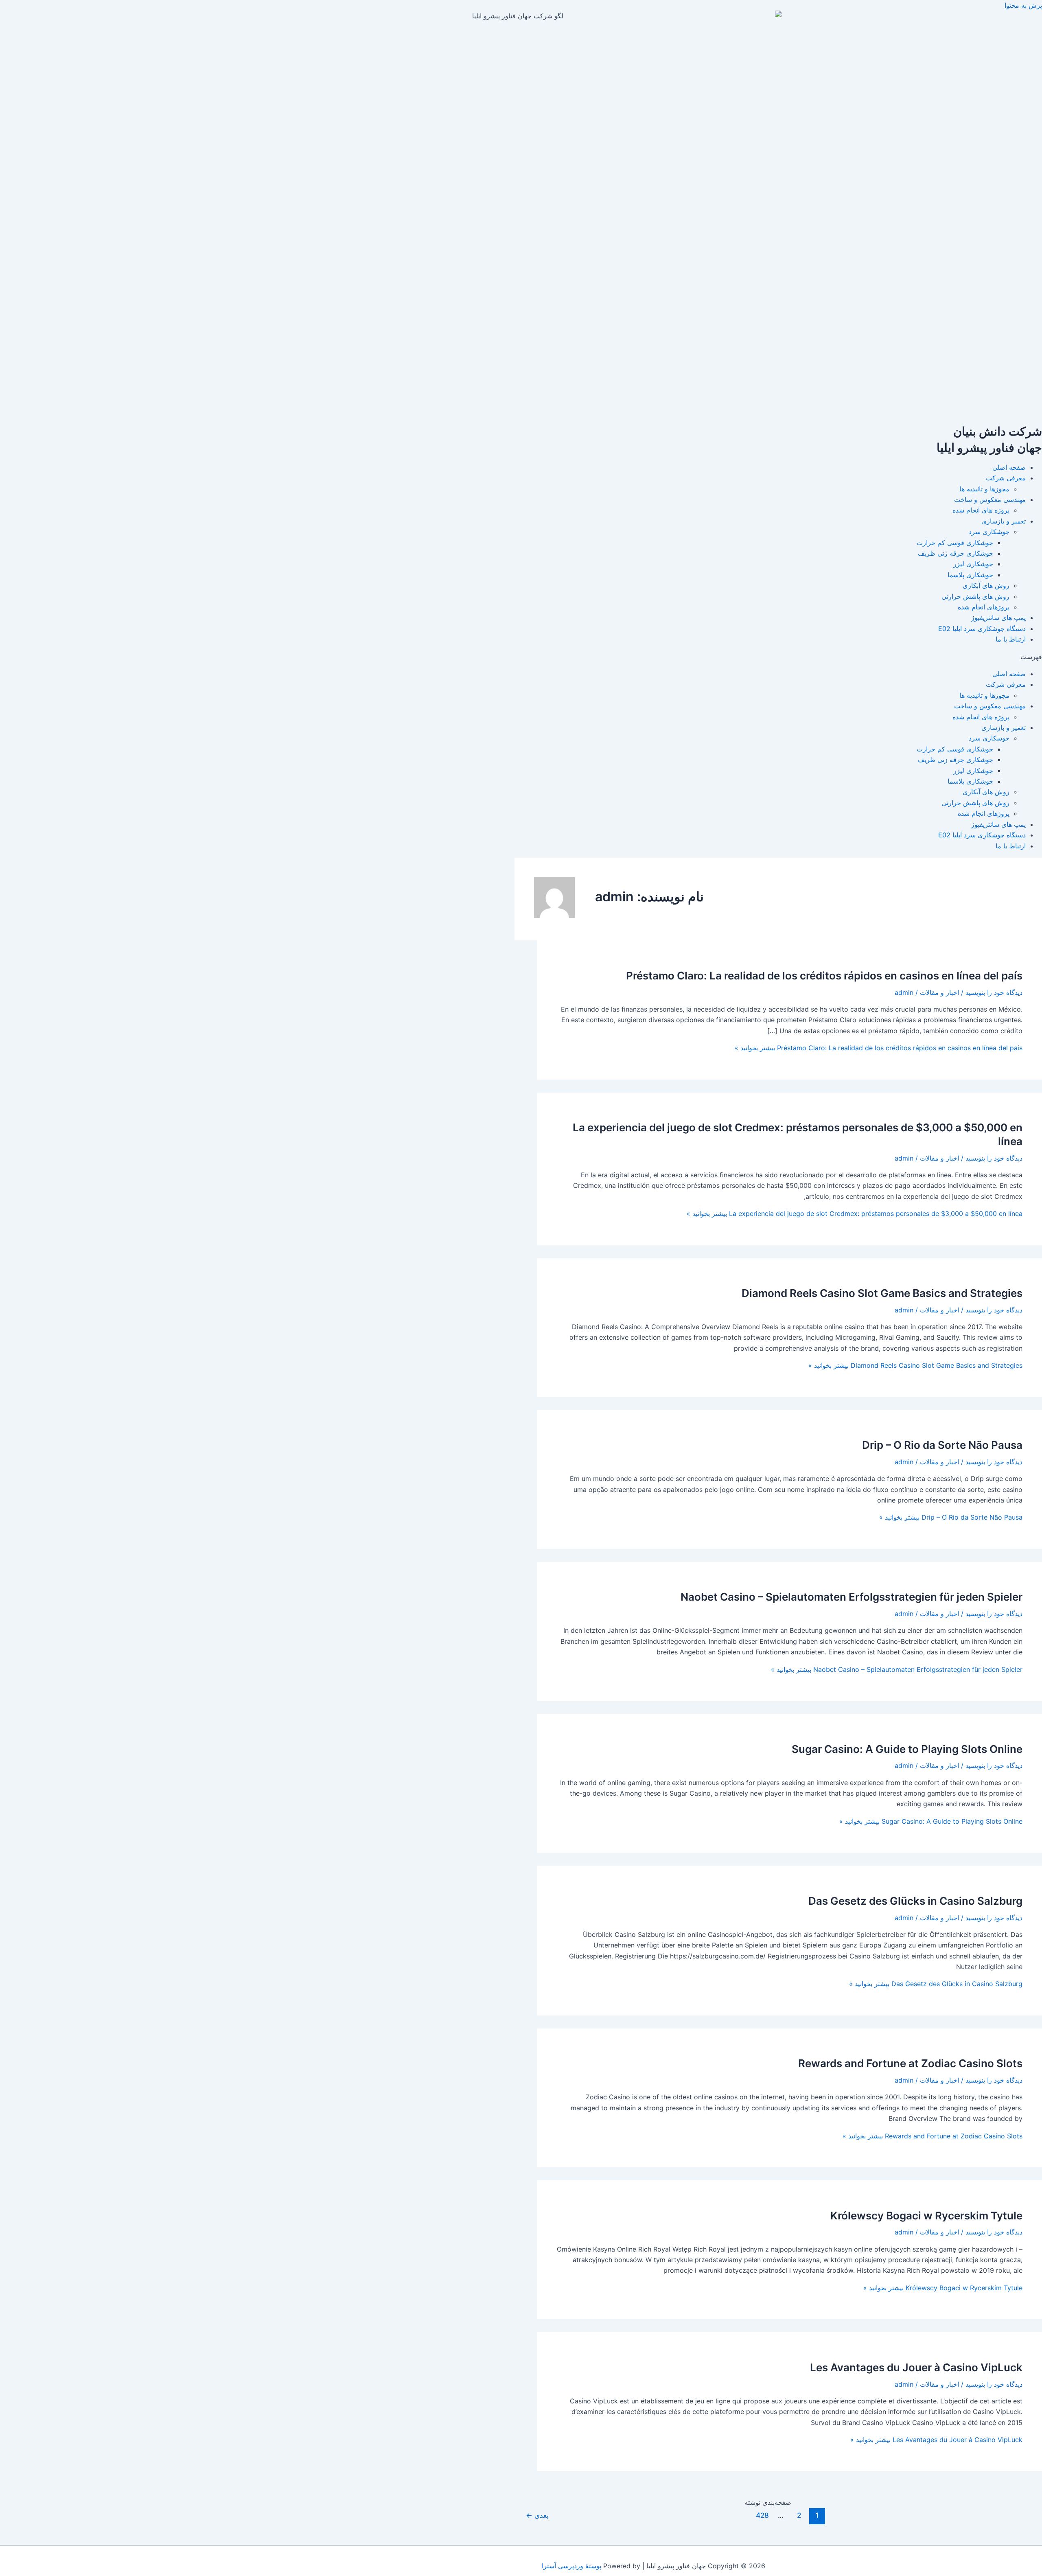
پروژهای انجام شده (984, 607)
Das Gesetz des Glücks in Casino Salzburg (915, 1901)
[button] (521, 657)
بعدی (537, 2515)
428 (762, 2515)
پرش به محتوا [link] (1023, 5)
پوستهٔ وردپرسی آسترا (571, 2566)
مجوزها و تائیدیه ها (984, 489)
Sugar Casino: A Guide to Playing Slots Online (907, 1749)
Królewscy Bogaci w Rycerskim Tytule (926, 2216)
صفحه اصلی (1009, 467)
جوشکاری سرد (989, 532)
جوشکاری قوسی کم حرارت (955, 543)
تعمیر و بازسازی (1004, 521)
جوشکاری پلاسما (970, 575)
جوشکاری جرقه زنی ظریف (956, 553)
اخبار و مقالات (939, 992)
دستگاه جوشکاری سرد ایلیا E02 (982, 629)
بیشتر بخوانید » (879, 1048)
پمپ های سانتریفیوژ (998, 618)
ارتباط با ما (1011, 639)
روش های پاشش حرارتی (975, 596)
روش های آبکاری (986, 585)
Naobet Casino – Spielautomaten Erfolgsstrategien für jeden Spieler (852, 1597)
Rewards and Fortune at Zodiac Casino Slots (910, 2063)
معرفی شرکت (1006, 478)
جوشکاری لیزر (973, 564)
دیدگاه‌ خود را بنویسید (994, 992)
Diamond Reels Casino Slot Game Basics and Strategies (882, 1293)
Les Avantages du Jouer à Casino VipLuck (916, 2367)
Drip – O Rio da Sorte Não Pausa (942, 1445)
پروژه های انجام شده (981, 510)
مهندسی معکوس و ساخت (990, 499)
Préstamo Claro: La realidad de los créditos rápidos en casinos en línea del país (824, 976)
